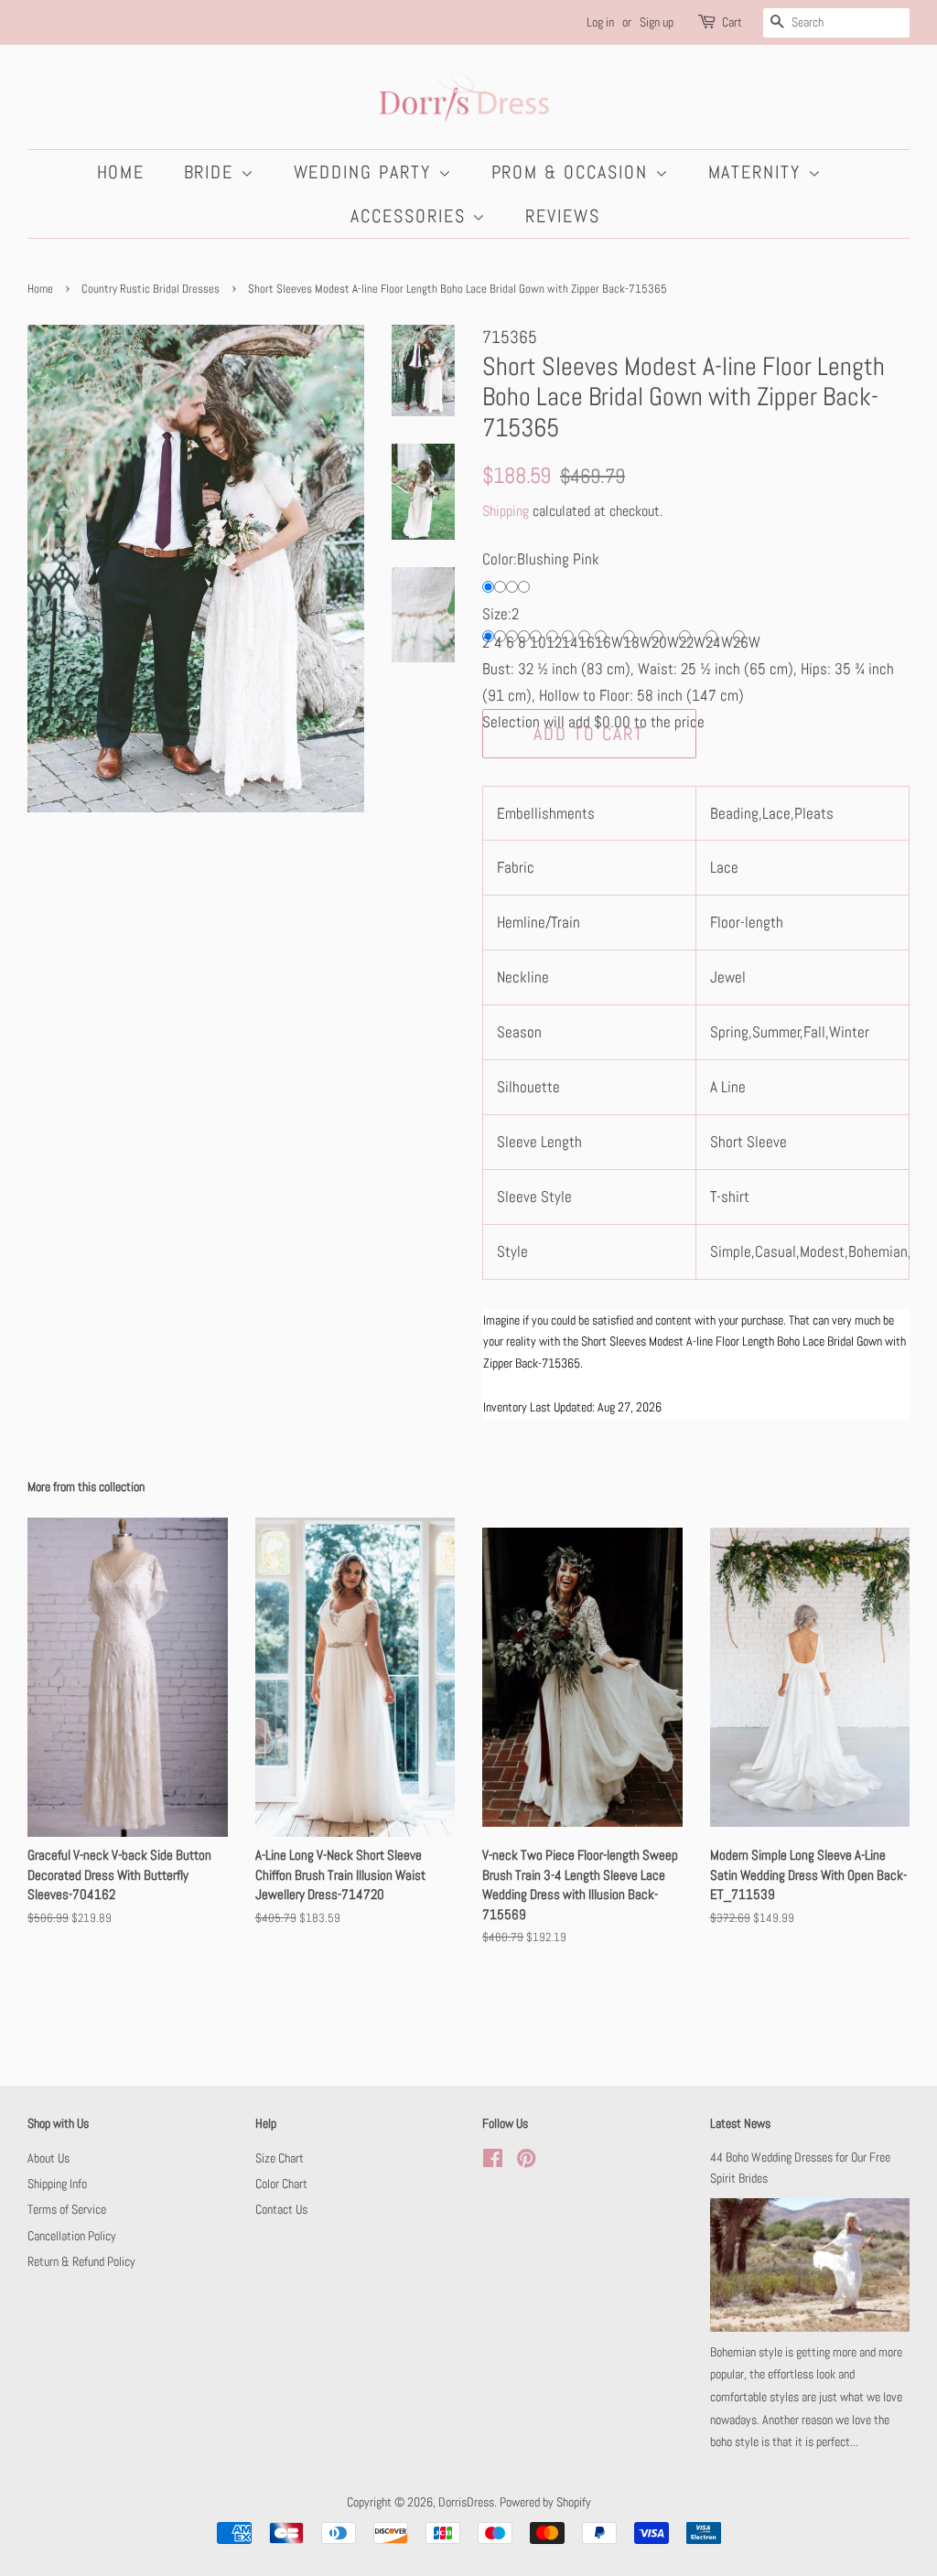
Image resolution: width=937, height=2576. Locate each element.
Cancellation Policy (72, 2236)
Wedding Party (366, 172)
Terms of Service (67, 2209)
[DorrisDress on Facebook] (493, 2162)
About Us (48, 2158)
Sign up (657, 22)
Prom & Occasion (573, 172)
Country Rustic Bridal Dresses (151, 289)
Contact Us (281, 2209)
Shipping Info (57, 2184)
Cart (732, 22)
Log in (600, 22)
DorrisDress (466, 2502)
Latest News (740, 2123)
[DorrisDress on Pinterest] (526, 2162)
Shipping (506, 511)
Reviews (563, 216)
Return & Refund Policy (81, 2261)
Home (121, 172)
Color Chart (281, 2184)
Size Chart (280, 2158)
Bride (212, 172)
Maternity (758, 172)
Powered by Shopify (545, 2502)
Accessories (411, 216)
